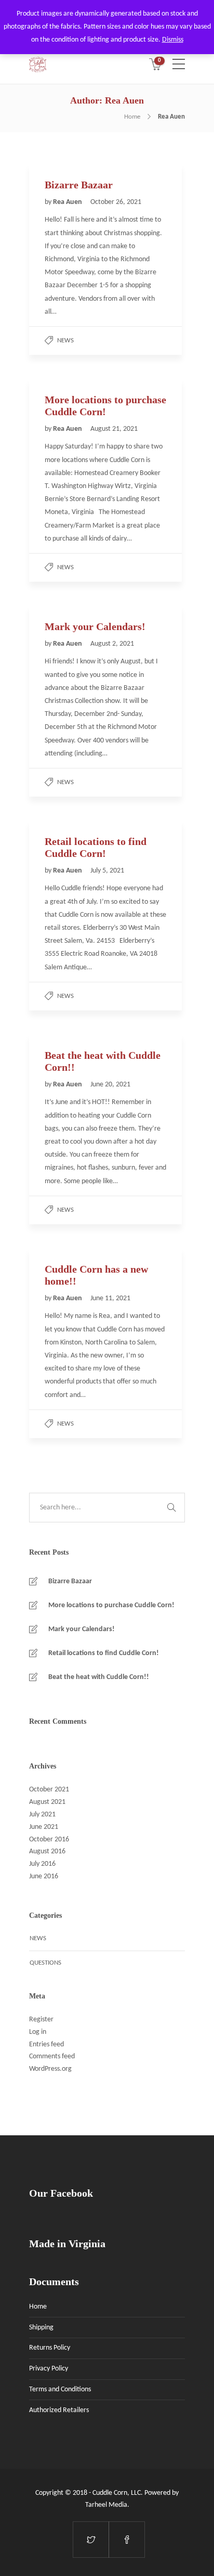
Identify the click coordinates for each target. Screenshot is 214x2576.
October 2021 (49, 1790)
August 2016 (47, 1851)
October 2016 (49, 1840)
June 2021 (44, 1827)
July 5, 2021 (107, 871)
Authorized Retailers (59, 2410)
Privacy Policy (49, 2369)
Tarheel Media (106, 2505)
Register (41, 2020)
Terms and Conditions (60, 2389)
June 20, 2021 (110, 1085)
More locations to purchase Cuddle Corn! (111, 1605)
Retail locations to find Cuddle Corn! (104, 1653)
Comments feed (52, 2056)
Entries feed (46, 2045)
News (65, 341)
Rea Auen (68, 202)
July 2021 (42, 1815)
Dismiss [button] (173, 40)
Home (132, 117)
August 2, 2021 (112, 644)
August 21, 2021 (114, 429)
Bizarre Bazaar (70, 1581)
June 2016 (44, 1876)
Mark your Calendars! (82, 1629)
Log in (38, 2032)
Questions (45, 1963)
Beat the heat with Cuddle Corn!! (99, 1677)
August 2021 (47, 1802)
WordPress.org (50, 2069)
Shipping (41, 2328)
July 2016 (42, 1864)
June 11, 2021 (110, 1298)
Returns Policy (50, 2348)
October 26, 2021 (116, 202)
